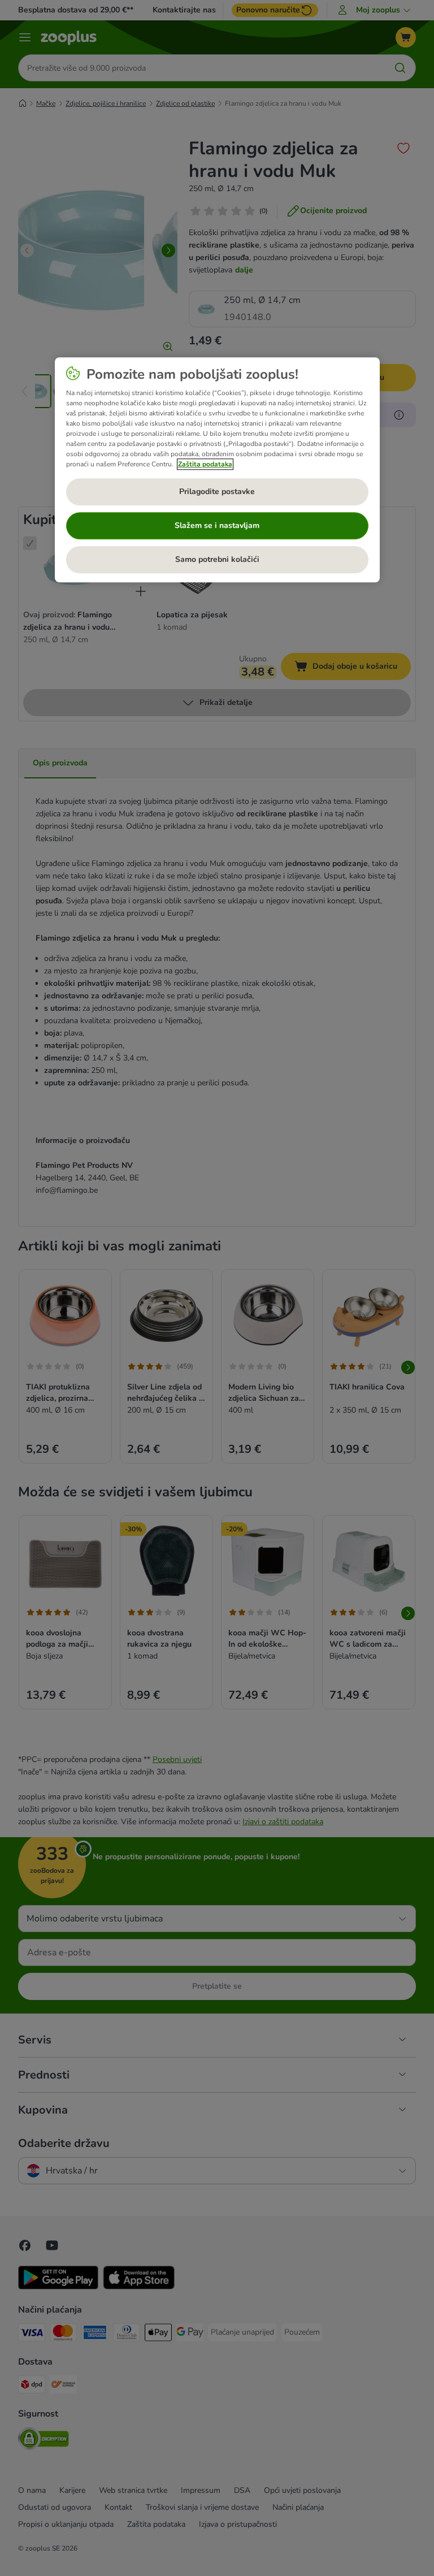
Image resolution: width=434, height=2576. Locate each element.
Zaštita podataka (205, 464)
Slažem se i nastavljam (217, 525)
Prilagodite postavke (217, 492)
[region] (217, 470)
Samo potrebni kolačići (217, 559)
